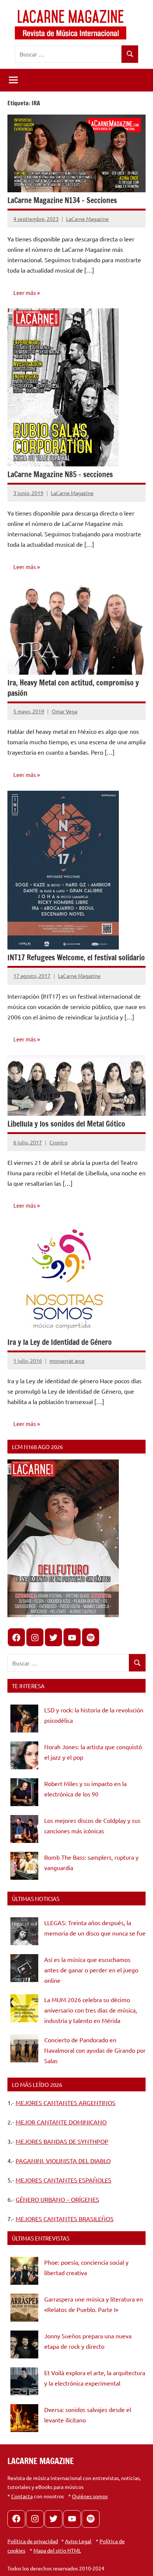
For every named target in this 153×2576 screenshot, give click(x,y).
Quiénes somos (90, 2496)
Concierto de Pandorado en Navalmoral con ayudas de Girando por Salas (95, 2050)
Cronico (58, 1142)
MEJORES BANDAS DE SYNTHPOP (62, 2141)
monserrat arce (67, 1361)
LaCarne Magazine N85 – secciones (60, 474)
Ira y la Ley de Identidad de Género (60, 1342)
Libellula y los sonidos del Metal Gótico (66, 1124)
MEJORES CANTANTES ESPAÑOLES (64, 2180)
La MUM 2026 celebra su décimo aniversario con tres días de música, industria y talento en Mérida (91, 2010)
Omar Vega (64, 711)
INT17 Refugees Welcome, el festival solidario (76, 958)
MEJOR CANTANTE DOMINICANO (61, 2122)
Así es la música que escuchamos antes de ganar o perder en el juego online (91, 1970)
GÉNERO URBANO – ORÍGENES (57, 2199)
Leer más (25, 293)
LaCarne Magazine (87, 219)
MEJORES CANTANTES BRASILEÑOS (65, 2219)
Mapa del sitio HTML (57, 2550)
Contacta (22, 2496)
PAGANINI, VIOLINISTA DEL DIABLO (63, 2161)
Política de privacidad (33, 2541)
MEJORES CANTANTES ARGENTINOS (66, 2103)
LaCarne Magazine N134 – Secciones (62, 200)
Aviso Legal (78, 2541)
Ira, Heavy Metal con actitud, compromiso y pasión (73, 688)
